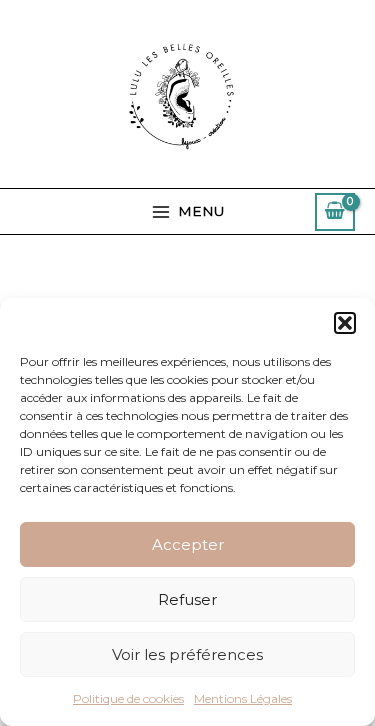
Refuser (187, 599)
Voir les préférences (187, 654)
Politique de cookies (128, 698)
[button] (345, 323)
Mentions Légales (243, 698)
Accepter (188, 544)
